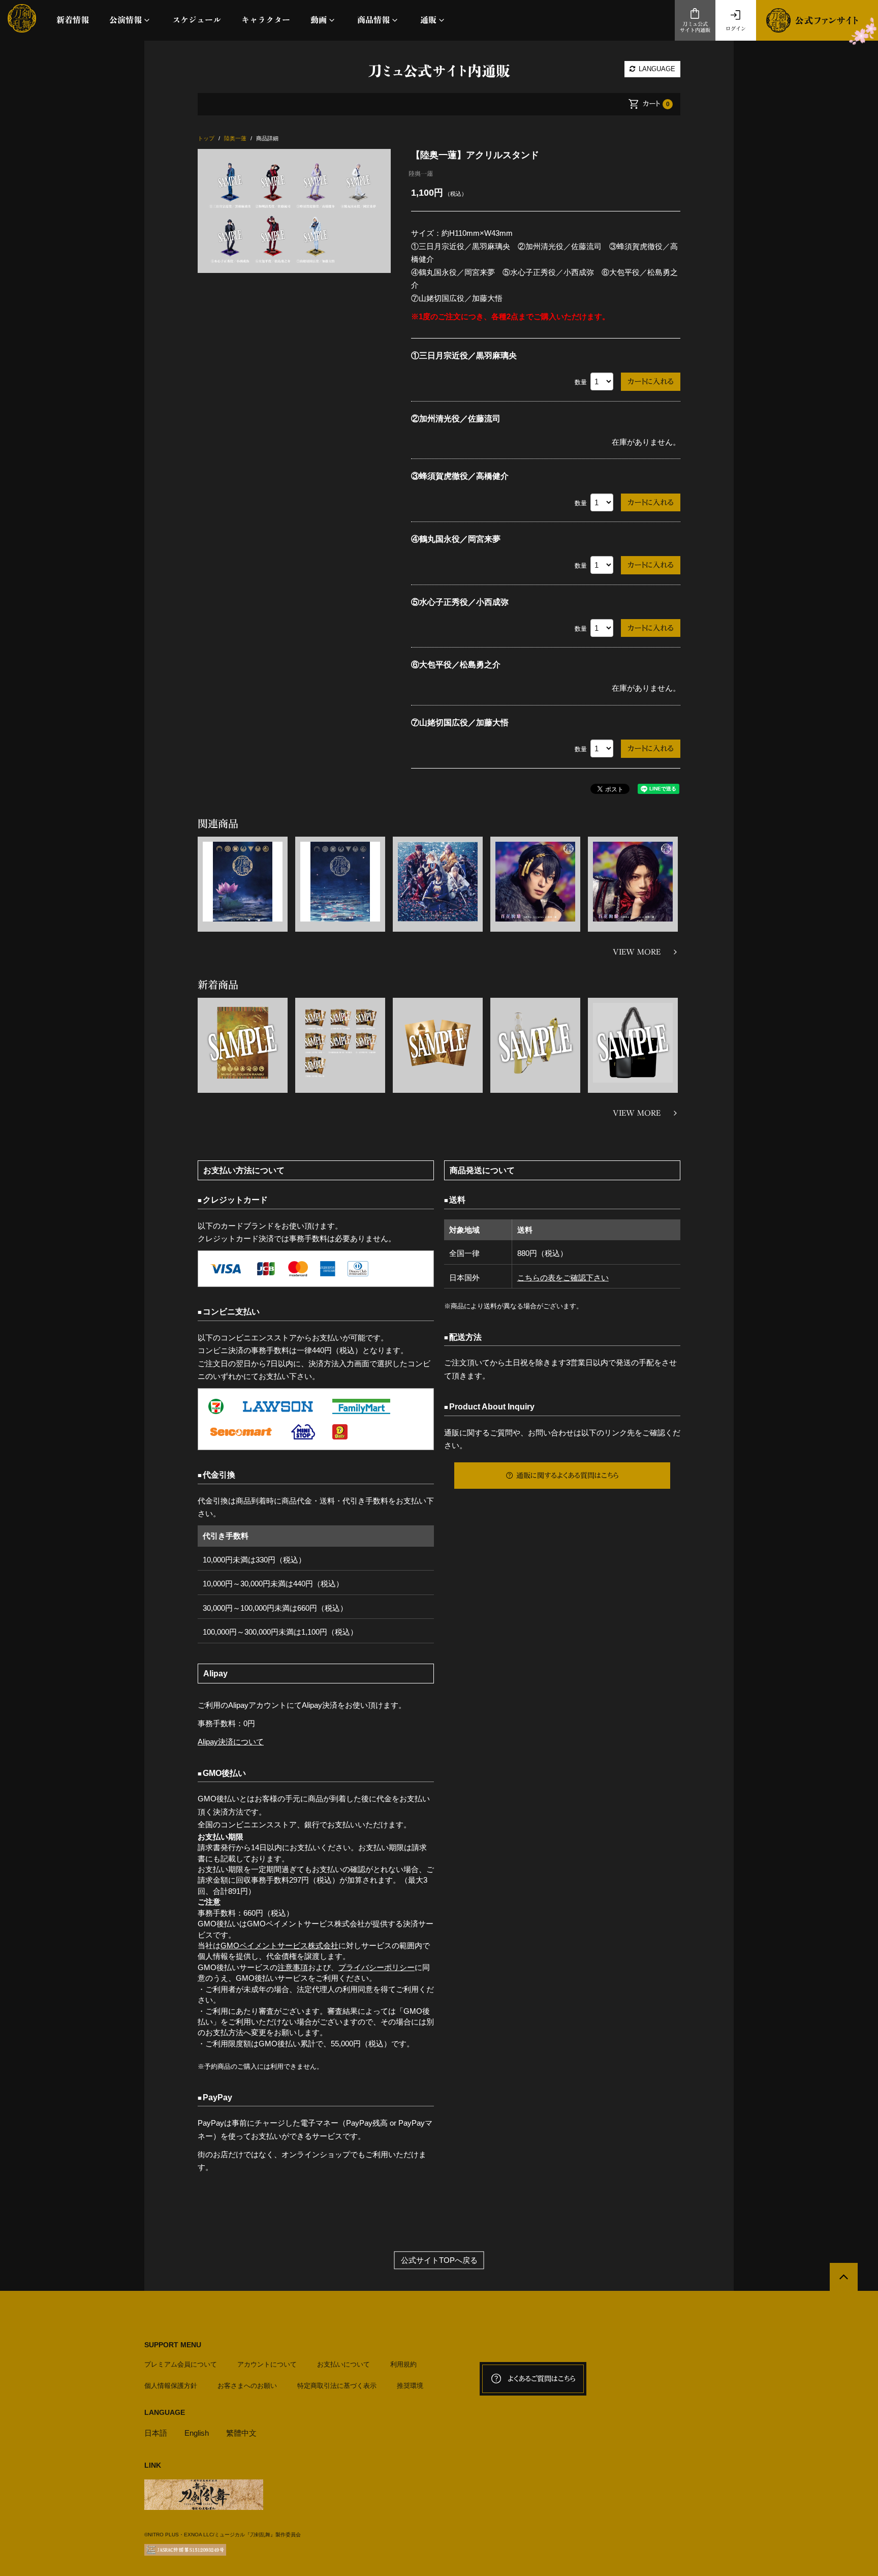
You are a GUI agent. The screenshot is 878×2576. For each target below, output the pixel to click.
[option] (294, 211)
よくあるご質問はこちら (542, 2379)
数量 (581, 382)
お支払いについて (343, 2364)
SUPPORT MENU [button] (173, 2345)
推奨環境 (410, 2386)
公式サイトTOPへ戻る (439, 2260)
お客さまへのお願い (247, 2386)
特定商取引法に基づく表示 (337, 2386)
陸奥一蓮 (421, 173)
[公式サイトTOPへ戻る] (844, 2277)
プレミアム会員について (181, 2364)
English (197, 2433)
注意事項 (293, 1967)
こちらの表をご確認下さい (563, 1278)
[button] (131, 20)
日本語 (156, 2433)
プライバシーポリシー (377, 1967)
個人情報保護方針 (171, 2386)
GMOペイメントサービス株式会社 (279, 1945)
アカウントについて (267, 2364)
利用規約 (403, 2364)
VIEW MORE (637, 952)
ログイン (736, 28)
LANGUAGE (656, 69)
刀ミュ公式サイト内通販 (695, 27)
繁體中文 (241, 2433)
